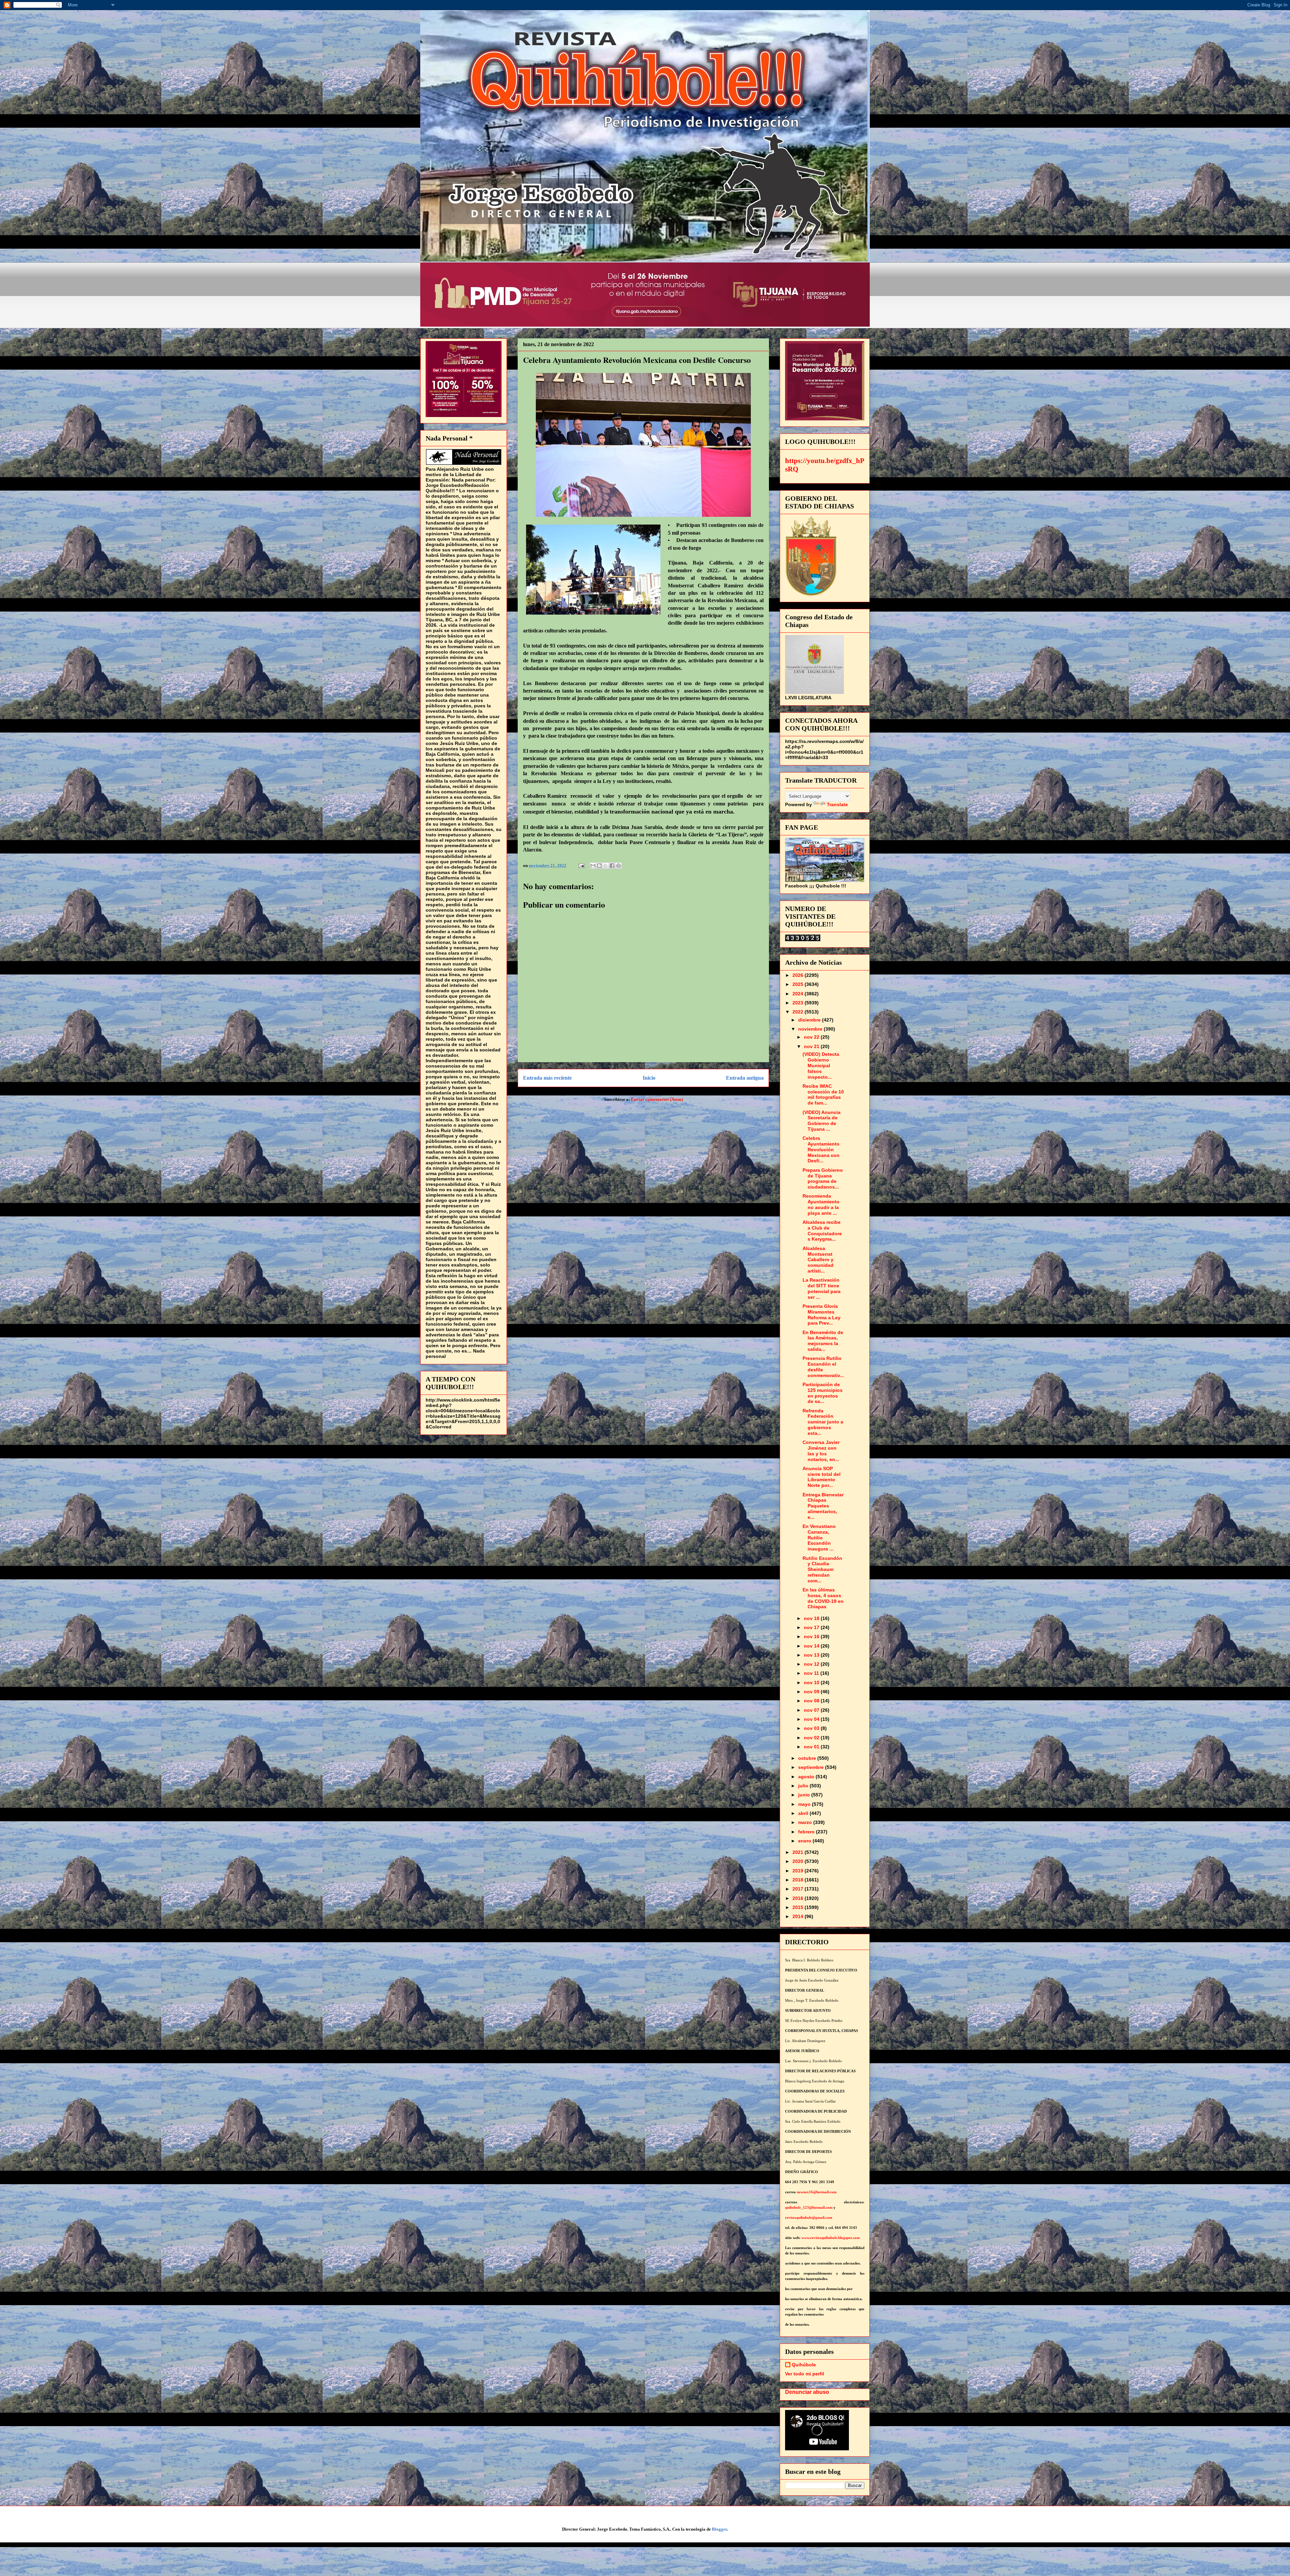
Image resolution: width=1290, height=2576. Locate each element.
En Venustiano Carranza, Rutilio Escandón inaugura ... (819, 1538)
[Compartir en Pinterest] (618, 866)
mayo (805, 1804)
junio (805, 1795)
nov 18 (812, 1618)
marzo (806, 1822)
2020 (799, 1861)
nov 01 (812, 1747)
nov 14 (812, 1646)
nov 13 (812, 1655)
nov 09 (812, 1692)
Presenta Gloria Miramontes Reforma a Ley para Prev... (822, 1315)
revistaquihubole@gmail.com (809, 2218)
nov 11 (812, 1673)
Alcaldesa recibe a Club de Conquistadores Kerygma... (822, 1231)
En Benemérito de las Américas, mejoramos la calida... (823, 1341)
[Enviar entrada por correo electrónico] (581, 865)
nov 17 (812, 1627)
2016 (799, 1898)
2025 (799, 984)
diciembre (810, 1020)
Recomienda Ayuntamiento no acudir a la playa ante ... (821, 1204)
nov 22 (812, 1037)
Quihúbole (804, 2365)
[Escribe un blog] (599, 866)
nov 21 (812, 1046)
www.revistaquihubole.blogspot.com (831, 2238)
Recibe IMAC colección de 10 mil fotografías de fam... (823, 1094)
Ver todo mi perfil (805, 2374)
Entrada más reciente (547, 1078)
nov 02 (812, 1738)
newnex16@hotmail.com (817, 2192)
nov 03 (812, 1728)
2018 (799, 1880)
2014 (799, 1916)
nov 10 (812, 1682)
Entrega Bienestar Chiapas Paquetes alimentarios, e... (823, 1506)
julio (804, 1786)
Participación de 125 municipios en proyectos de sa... (823, 1393)
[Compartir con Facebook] (612, 866)
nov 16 (812, 1636)
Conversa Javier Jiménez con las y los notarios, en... (821, 1451)
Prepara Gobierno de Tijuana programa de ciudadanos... (823, 1178)
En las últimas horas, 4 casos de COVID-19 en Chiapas (823, 1598)
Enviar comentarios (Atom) (657, 1099)
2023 (799, 1003)
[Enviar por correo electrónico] (593, 866)
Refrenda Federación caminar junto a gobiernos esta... (823, 1422)
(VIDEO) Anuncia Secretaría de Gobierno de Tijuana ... (822, 1121)
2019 (799, 1871)
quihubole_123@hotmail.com (809, 2208)
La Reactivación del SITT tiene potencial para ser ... (822, 1288)
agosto (807, 1777)
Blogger (719, 2529)
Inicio (649, 1078)
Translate (837, 804)
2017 (799, 1889)
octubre (808, 1758)
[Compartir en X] (606, 866)
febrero (807, 1832)
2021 (799, 1852)
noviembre (811, 1029)
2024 (799, 994)
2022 (799, 1012)
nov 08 (812, 1701)
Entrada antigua (745, 1078)
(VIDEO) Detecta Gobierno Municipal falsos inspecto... (821, 1065)
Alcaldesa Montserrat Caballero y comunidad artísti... (818, 1260)
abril (804, 1813)
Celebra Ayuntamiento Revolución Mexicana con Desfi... (821, 1149)
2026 (799, 975)
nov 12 (812, 1664)
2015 (799, 1907)
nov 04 (812, 1719)
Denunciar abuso (807, 2392)
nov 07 (812, 1710)
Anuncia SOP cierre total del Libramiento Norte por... (822, 1477)
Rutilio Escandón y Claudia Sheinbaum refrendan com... (822, 1569)
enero (805, 1841)
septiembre (812, 1767)
